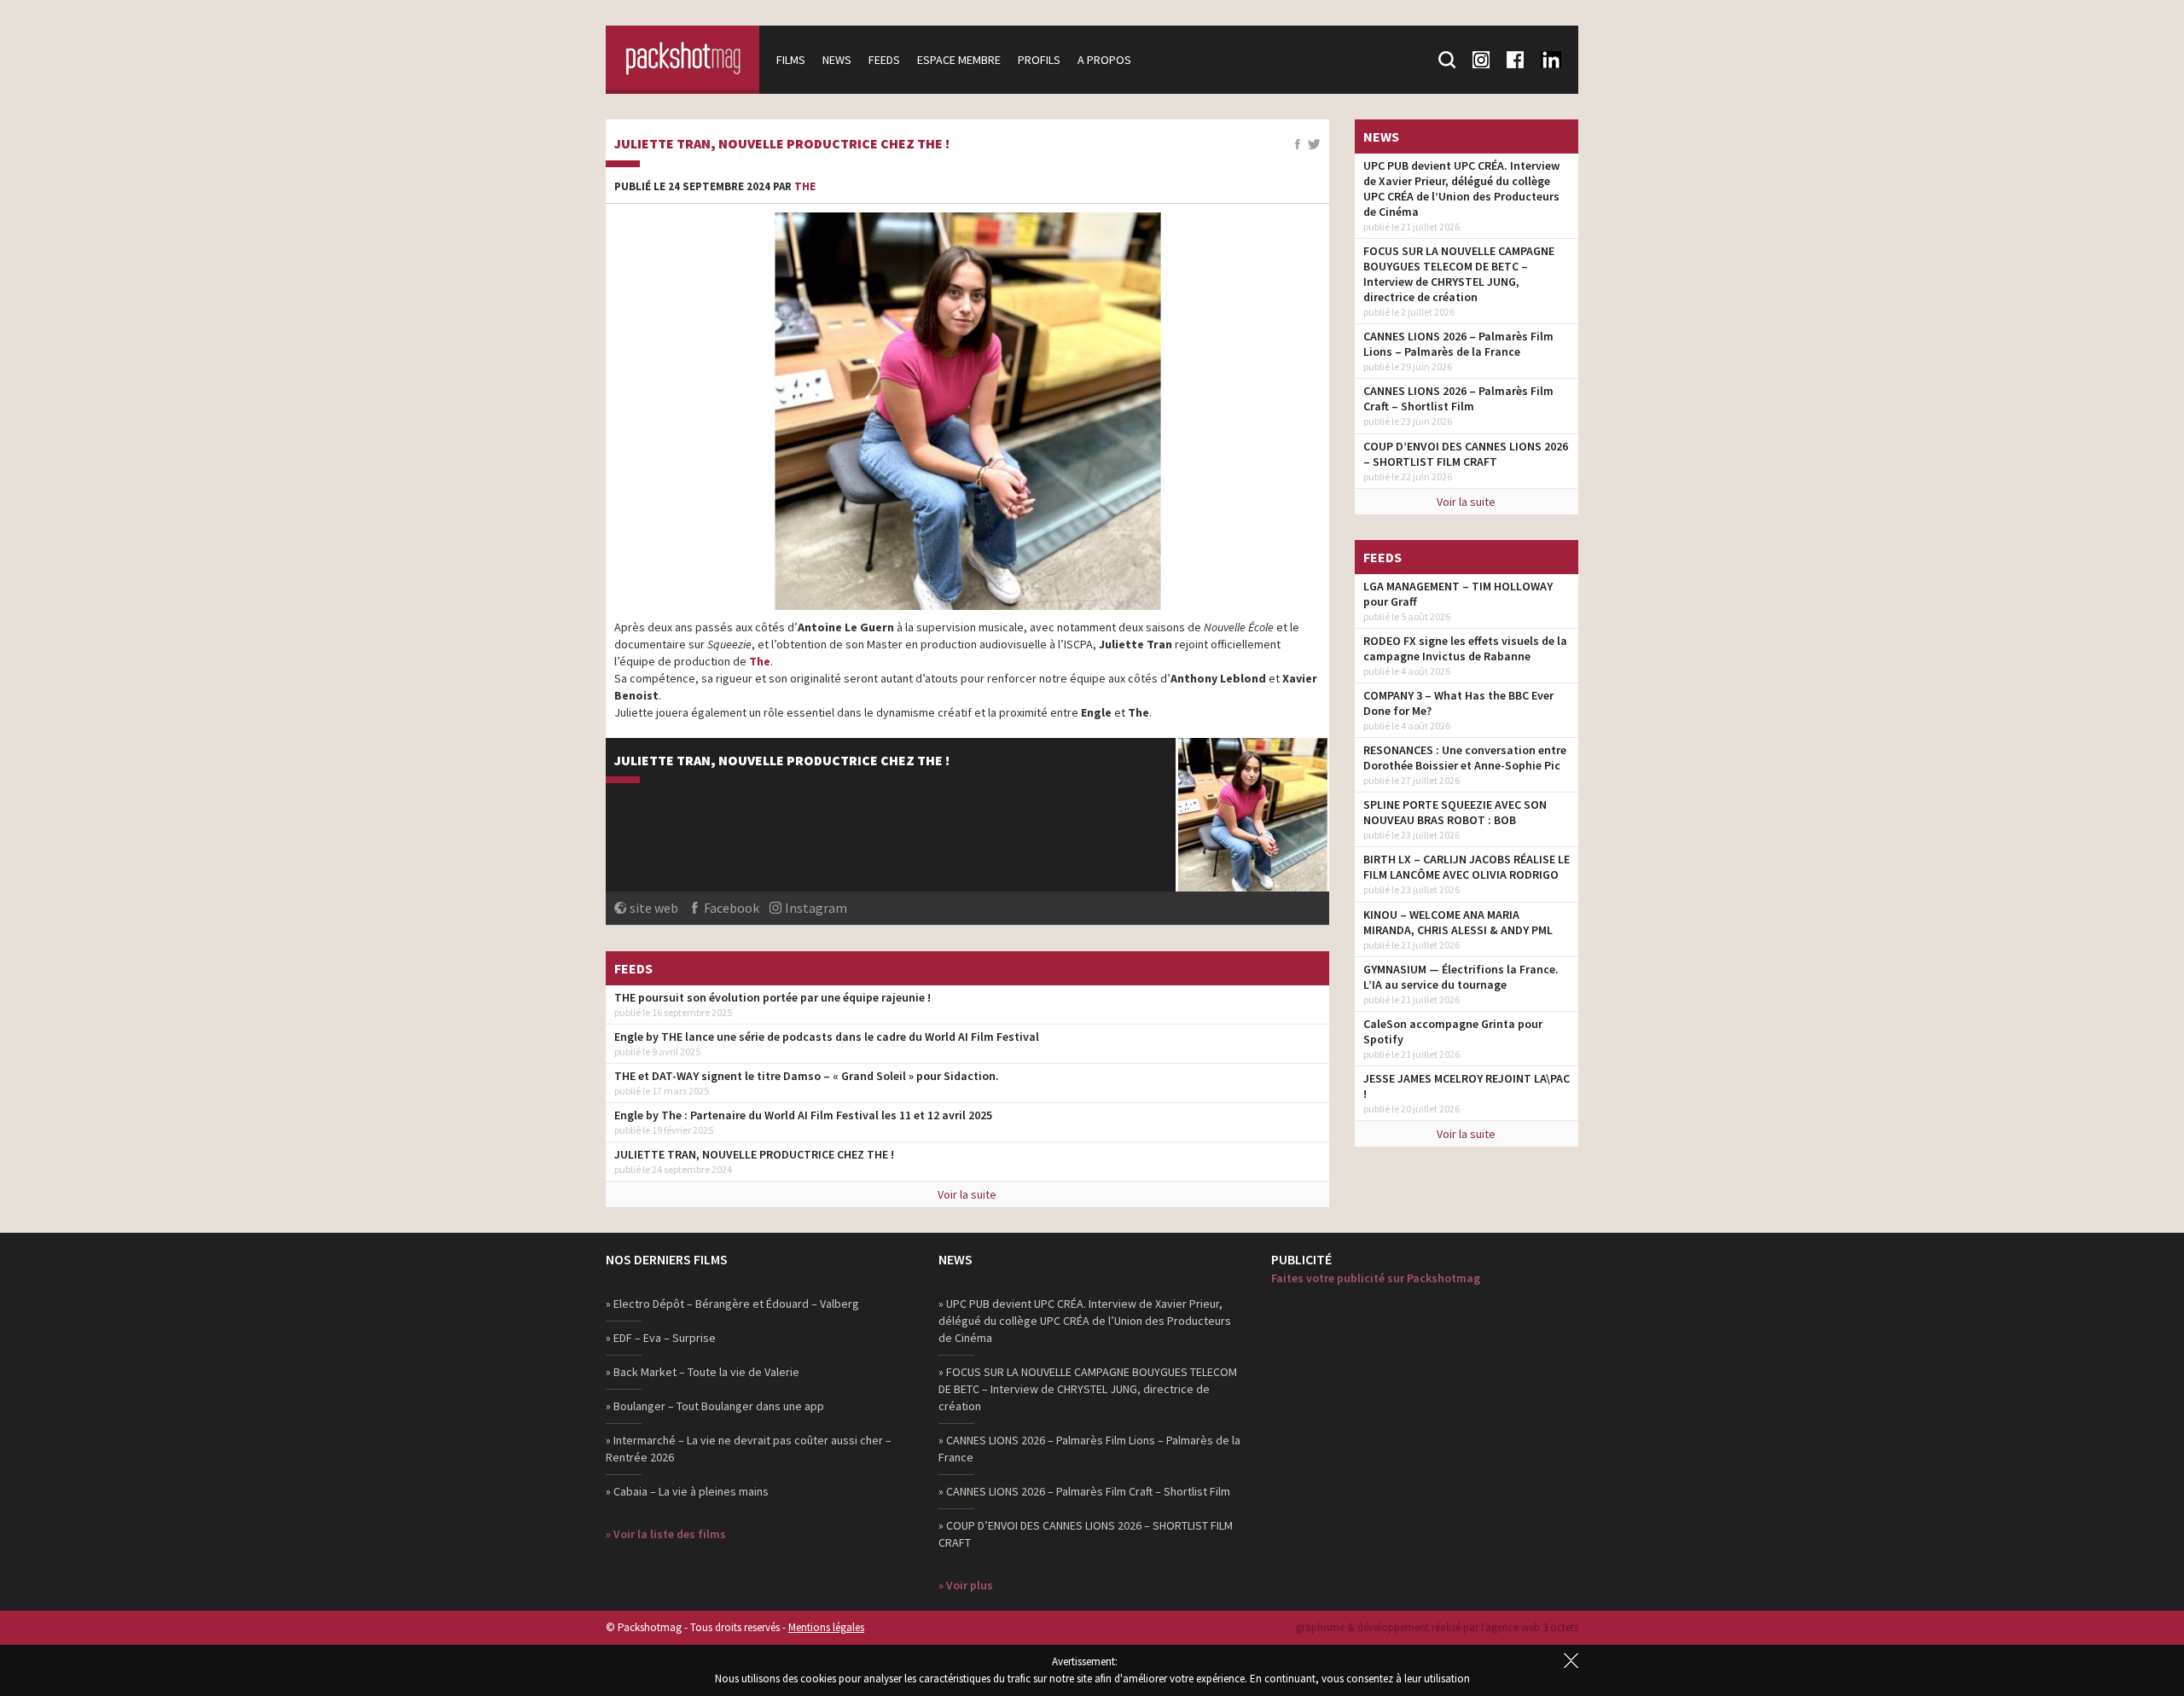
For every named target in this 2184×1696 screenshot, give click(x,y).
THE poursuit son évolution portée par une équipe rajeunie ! (773, 997)
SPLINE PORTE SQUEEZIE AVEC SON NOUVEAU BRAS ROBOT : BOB (1455, 812)
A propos (1104, 60)
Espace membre (959, 60)
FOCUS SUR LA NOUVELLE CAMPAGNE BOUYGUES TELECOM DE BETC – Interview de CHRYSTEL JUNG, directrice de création (1459, 274)
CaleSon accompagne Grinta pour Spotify (1453, 1031)
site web (654, 908)
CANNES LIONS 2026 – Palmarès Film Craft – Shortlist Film (1458, 398)
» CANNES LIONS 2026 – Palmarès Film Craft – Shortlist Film (1084, 1491)
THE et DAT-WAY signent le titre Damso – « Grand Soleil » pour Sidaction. (807, 1076)
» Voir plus (966, 1585)
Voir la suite (967, 1194)
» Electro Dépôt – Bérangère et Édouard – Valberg (732, 1304)
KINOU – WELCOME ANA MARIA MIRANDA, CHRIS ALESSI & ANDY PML (1458, 922)
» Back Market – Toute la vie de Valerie (703, 1372)
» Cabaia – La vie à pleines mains (687, 1491)
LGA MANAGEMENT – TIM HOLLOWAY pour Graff (1458, 594)
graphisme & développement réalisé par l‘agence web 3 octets (1437, 1627)
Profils (1039, 60)
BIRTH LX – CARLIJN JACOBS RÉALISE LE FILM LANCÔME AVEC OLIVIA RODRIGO (1467, 867)
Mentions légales (826, 1627)
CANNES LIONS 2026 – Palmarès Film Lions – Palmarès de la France (1458, 344)
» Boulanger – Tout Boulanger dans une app (715, 1406)
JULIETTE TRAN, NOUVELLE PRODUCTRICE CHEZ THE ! (782, 144)
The (805, 186)
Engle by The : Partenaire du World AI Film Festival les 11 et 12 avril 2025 (803, 1115)
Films (791, 60)
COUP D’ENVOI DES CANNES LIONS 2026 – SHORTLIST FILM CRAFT (1466, 454)
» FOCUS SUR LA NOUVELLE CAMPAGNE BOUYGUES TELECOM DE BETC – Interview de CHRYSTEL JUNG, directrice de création (1088, 1389)
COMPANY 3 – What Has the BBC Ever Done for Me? (1458, 703)
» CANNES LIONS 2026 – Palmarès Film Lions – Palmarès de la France (1089, 1449)
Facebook (732, 908)
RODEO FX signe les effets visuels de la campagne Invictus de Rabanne (1465, 648)
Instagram (816, 908)
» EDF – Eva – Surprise (661, 1338)
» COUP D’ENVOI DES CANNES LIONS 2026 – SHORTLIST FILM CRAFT (1086, 1534)
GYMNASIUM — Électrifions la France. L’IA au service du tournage (1461, 977)
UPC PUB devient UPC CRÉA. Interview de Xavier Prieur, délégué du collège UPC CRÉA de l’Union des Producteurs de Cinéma (1461, 189)
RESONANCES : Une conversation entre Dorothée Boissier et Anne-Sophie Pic (1465, 758)
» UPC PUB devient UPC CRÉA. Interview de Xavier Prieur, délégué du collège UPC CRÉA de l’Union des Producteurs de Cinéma (1085, 1321)
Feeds (884, 60)
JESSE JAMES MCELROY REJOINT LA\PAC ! (1467, 1086)
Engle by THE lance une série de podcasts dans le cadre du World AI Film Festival (827, 1037)
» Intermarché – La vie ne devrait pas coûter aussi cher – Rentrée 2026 (749, 1449)
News (837, 60)
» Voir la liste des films (666, 1534)
